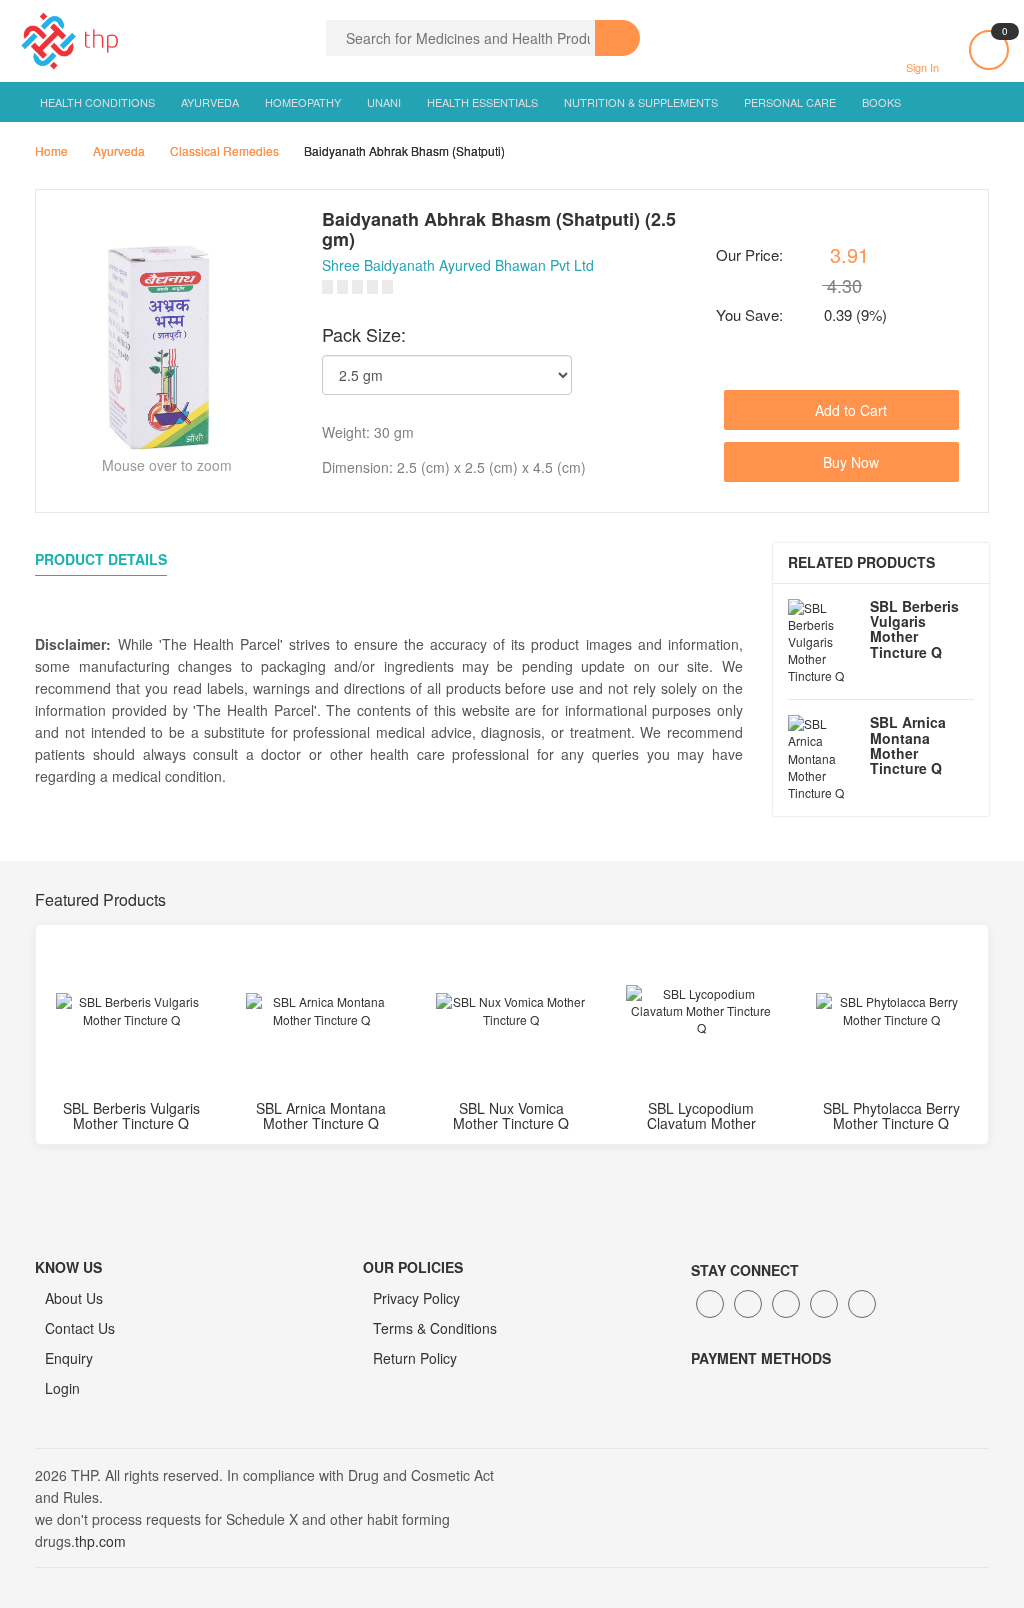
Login (62, 1388)
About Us (74, 1298)
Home (51, 150)
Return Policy (415, 1358)
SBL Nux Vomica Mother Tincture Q (511, 1115)
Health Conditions (97, 102)
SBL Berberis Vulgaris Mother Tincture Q (914, 629)
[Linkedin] (786, 1304)
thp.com (100, 1541)
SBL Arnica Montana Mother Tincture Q (908, 745)
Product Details (101, 559)
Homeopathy (303, 102)
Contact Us (80, 1328)
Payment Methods (761, 1358)
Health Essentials (482, 102)
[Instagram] (824, 1304)
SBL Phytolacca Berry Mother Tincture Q (891, 1115)
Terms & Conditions (435, 1328)
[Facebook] (710, 1304)
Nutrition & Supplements (641, 102)
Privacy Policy (416, 1298)
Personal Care (790, 102)
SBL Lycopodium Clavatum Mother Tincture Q (701, 1123)
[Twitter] (748, 1304)
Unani (384, 102)
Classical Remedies (224, 150)
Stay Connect (745, 1270)
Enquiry (69, 1358)
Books (881, 102)
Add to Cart (849, 410)
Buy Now (849, 462)
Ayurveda (210, 102)
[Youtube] (862, 1304)
